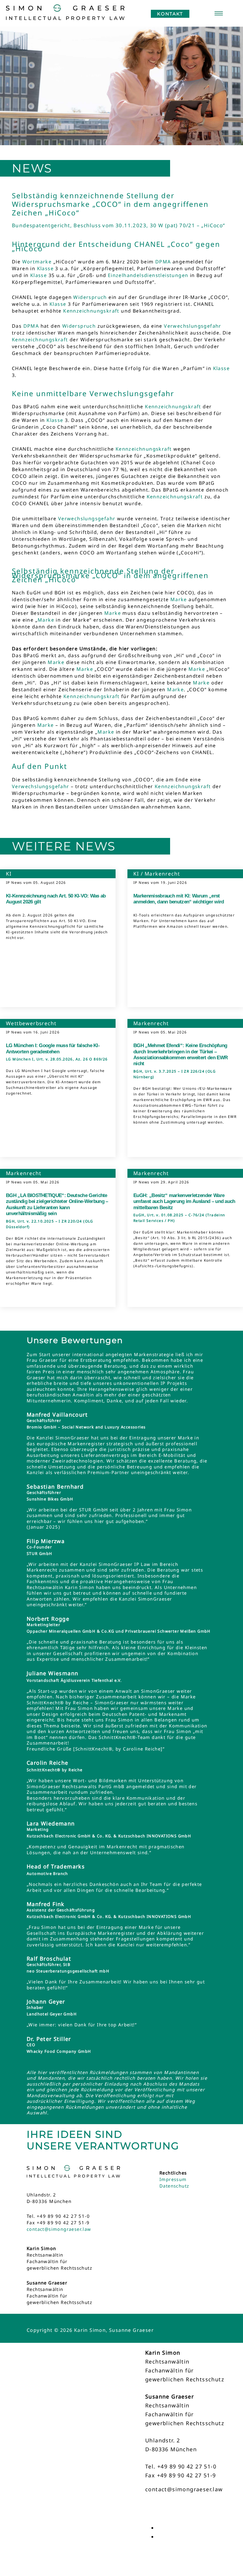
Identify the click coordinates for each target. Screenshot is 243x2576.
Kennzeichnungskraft (91, 311)
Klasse (45, 268)
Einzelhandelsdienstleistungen (148, 275)
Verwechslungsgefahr (193, 326)
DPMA (163, 262)
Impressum (173, 2179)
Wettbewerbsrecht (31, 1023)
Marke (179, 599)
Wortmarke (37, 262)
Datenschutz (174, 2186)
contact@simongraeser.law (59, 2229)
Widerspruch (90, 297)
